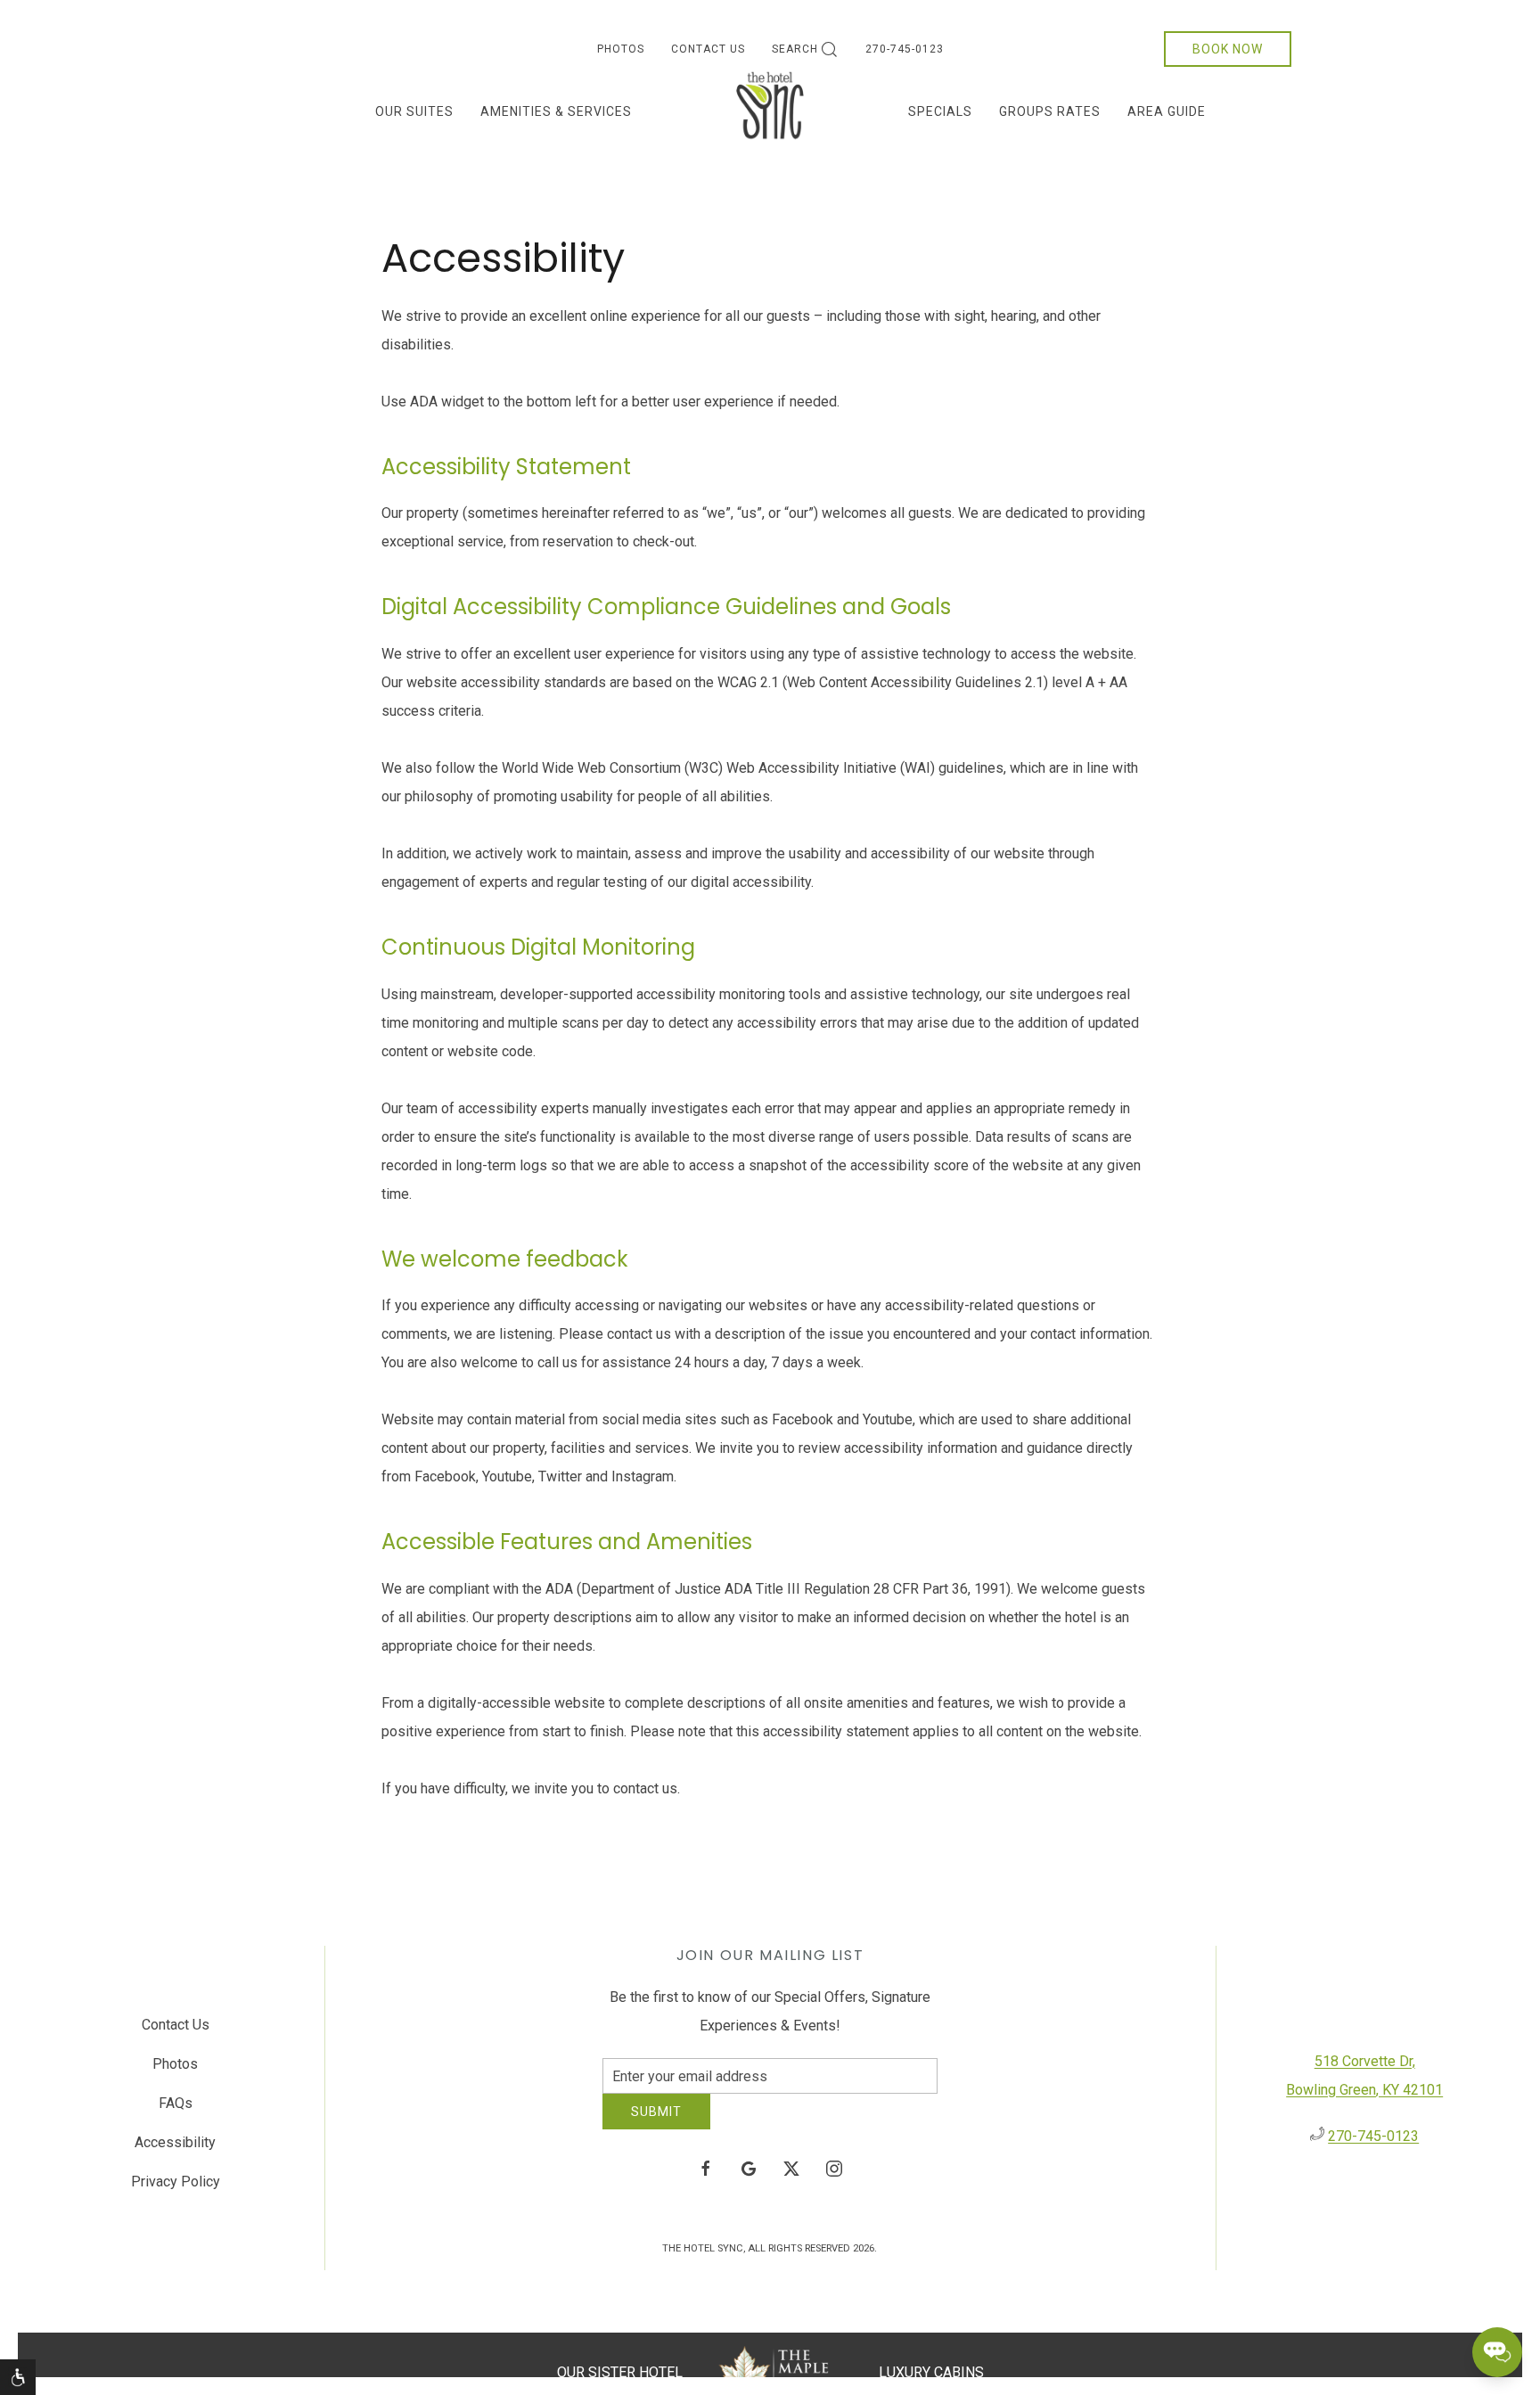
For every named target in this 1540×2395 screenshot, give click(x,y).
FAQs (176, 2109)
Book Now (1228, 49)
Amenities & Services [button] (556, 111)
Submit (656, 2125)
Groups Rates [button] (1050, 111)
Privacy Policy (176, 2188)
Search (795, 49)
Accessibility (175, 2149)
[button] (18, 2377)
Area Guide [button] (1167, 111)
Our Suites (414, 111)
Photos (621, 49)
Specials (940, 111)
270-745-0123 (905, 49)
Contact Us (708, 49)
